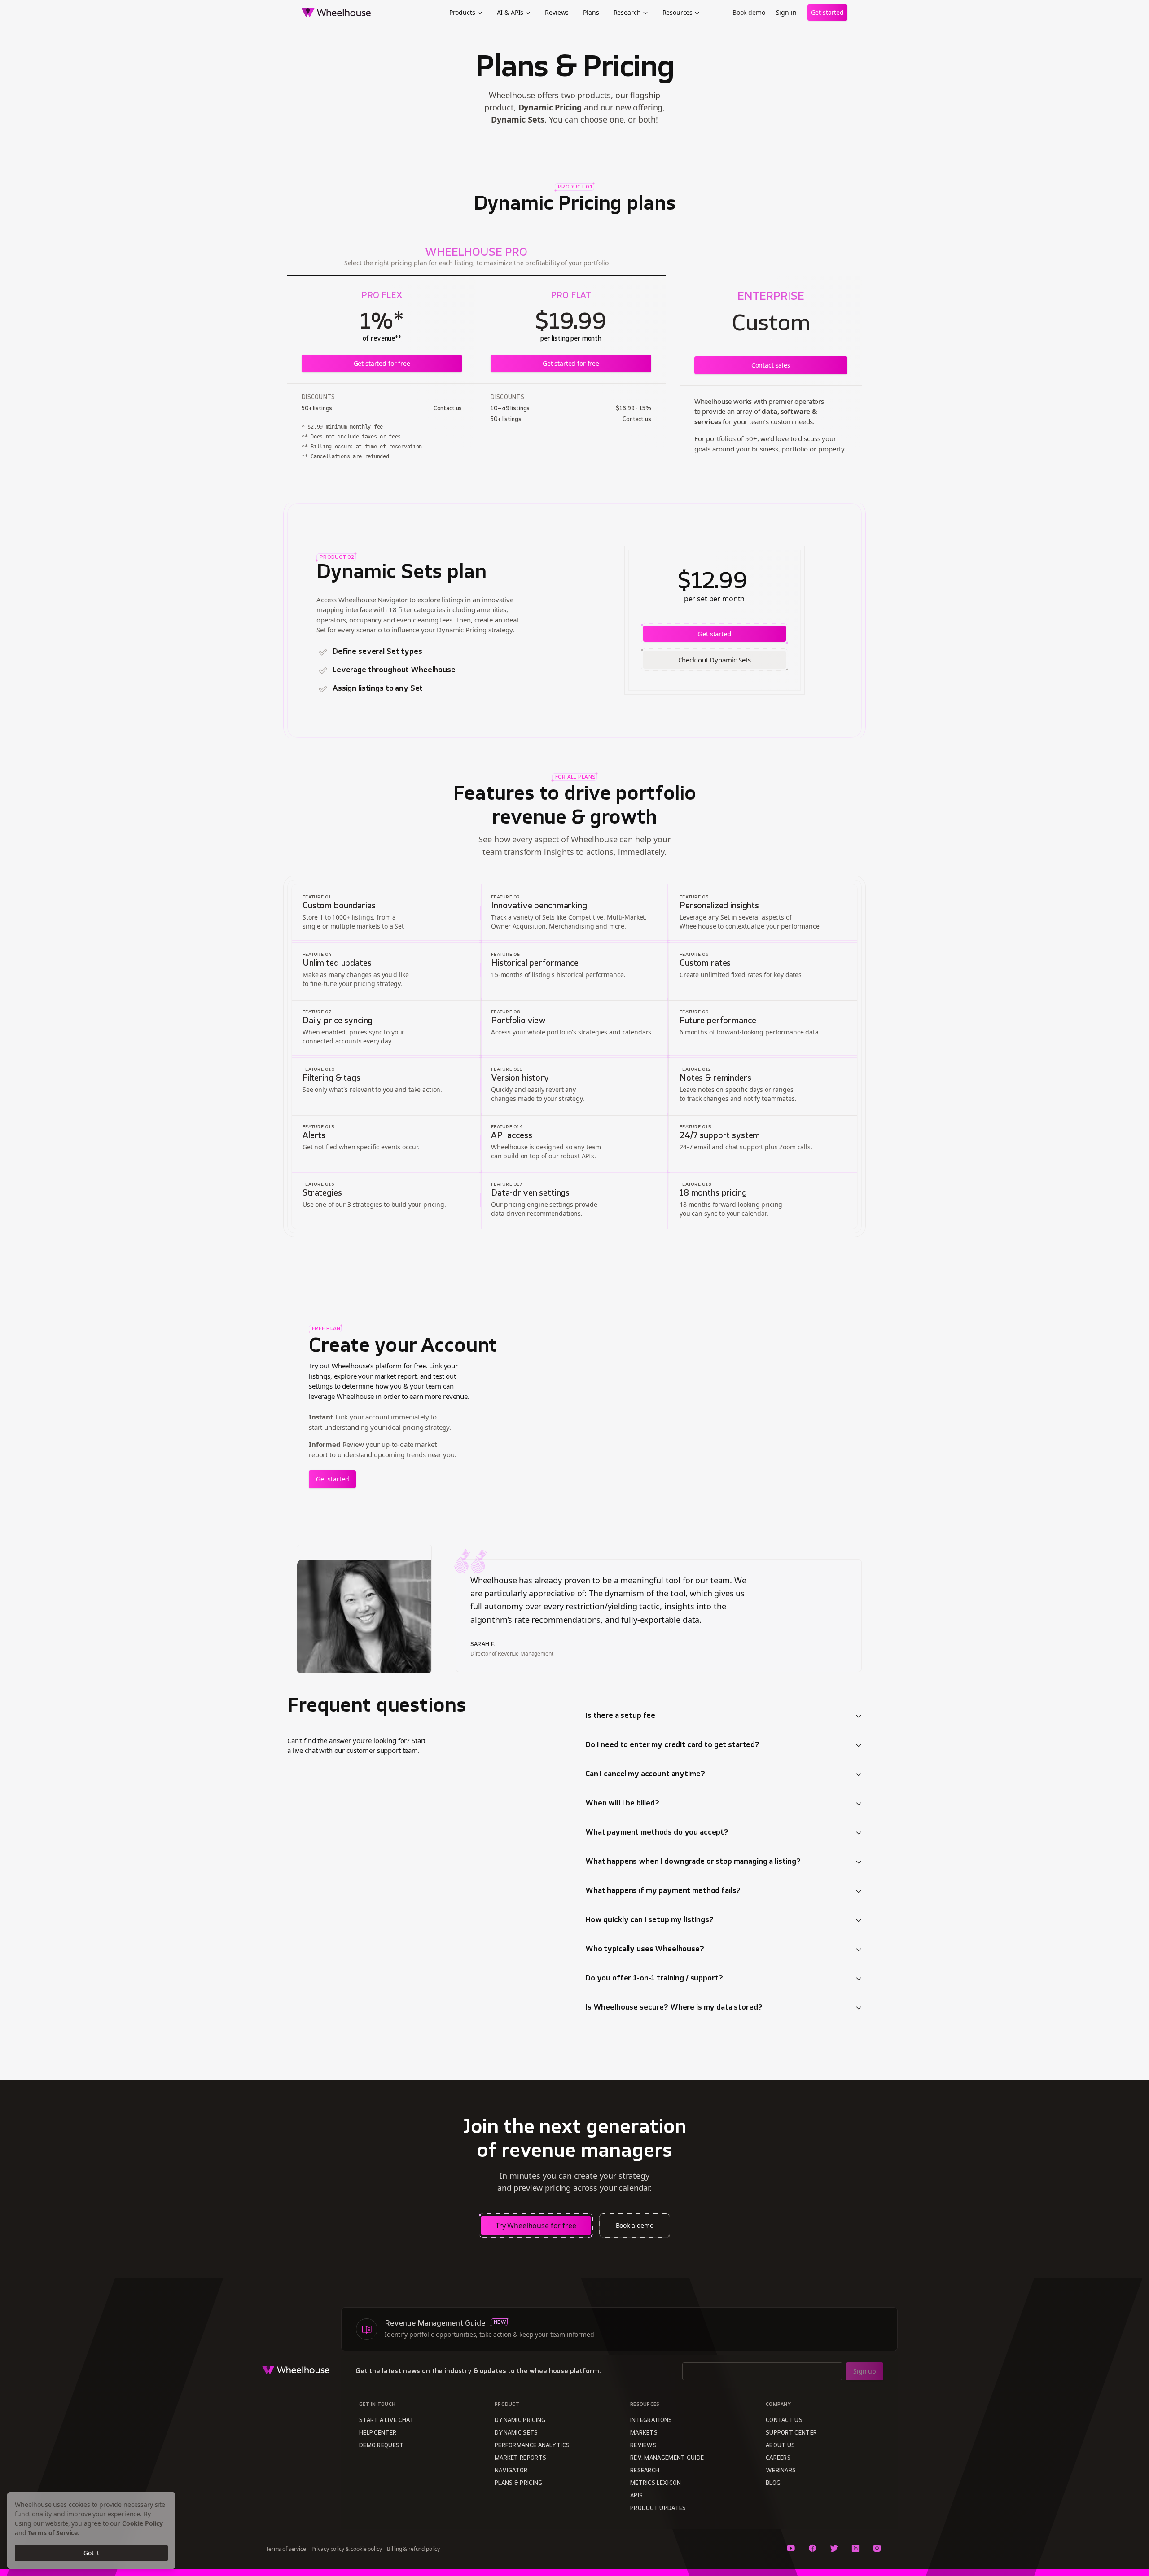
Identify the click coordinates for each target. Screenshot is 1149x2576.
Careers (778, 2458)
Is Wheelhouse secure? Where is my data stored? (674, 2008)
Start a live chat (386, 2421)
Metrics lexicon (656, 2484)
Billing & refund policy (413, 2549)
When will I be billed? (622, 1804)
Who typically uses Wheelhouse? (645, 1950)
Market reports (520, 2458)
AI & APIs (510, 12)
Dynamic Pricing (520, 2421)
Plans (591, 12)
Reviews (557, 12)
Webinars (781, 2471)
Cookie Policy (143, 2523)
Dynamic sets (516, 2433)
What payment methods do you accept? (657, 1833)
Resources (678, 12)
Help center (378, 2433)
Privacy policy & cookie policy (347, 2549)
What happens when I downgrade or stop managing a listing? (693, 1862)
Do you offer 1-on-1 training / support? (654, 1979)
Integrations (651, 2421)
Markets (644, 2433)
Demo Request (382, 2446)
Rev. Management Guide (667, 2458)
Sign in (786, 12)
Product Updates (658, 2509)
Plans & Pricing (519, 2484)
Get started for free (382, 363)
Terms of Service (53, 2533)
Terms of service (286, 2549)
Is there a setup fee (620, 1716)
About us (780, 2446)
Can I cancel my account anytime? (645, 1774)
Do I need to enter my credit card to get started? (672, 1745)
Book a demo (635, 2225)
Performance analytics (532, 2446)
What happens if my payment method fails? (663, 1891)
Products (462, 12)
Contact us (784, 2421)
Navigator (511, 2471)
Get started (827, 12)
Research (627, 12)
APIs (636, 2496)
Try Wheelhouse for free (536, 2226)
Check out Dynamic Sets (715, 660)
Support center (791, 2433)
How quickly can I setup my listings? (649, 1920)
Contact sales (771, 365)
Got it (91, 2553)
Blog (773, 2484)
